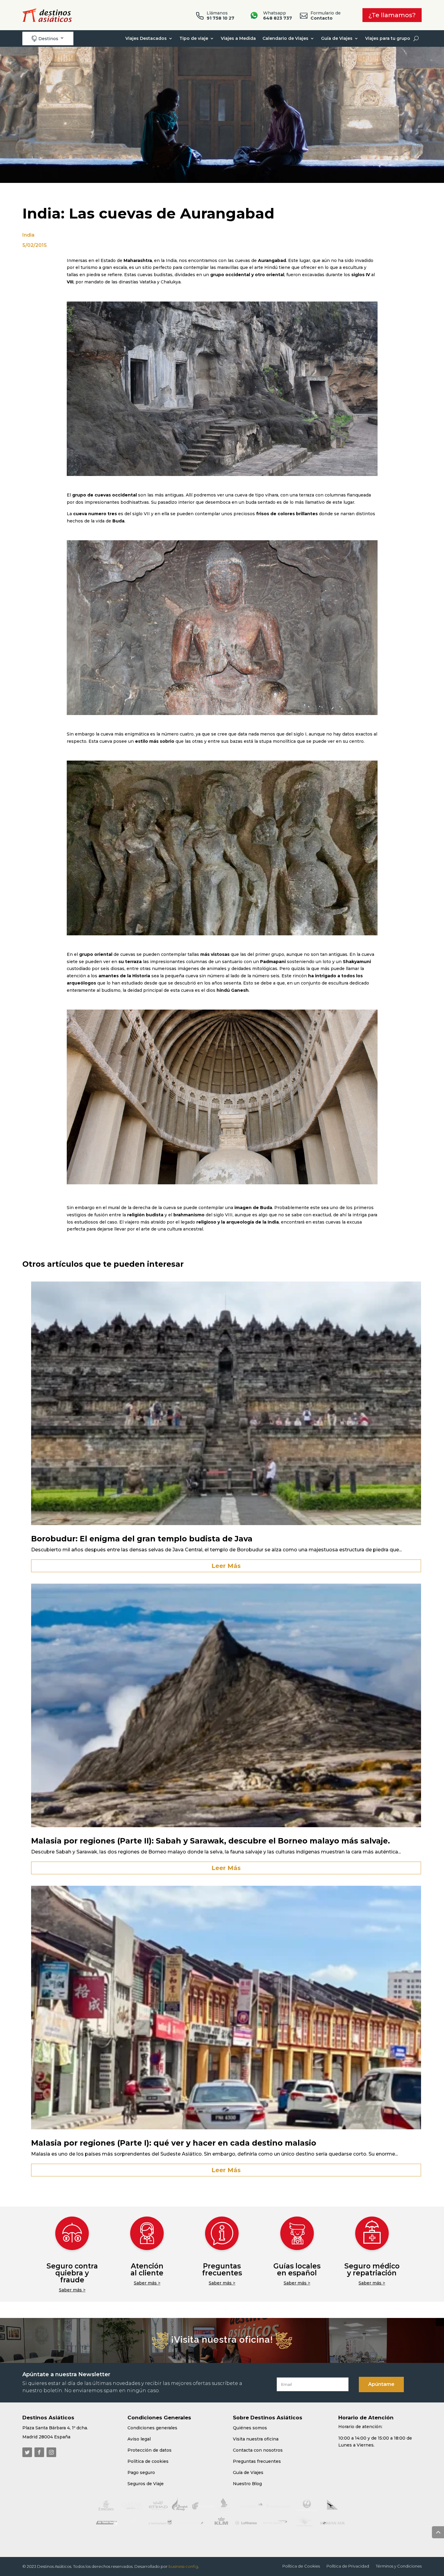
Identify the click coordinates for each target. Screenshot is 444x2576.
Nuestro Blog (247, 2484)
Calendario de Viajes (285, 38)
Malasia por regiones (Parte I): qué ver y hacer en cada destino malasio (174, 2143)
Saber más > (72, 2290)
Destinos (45, 38)
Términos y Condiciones (399, 2566)
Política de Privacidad (348, 2566)
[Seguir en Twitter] (27, 2452)
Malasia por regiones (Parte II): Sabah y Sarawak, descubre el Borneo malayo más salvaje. (211, 1841)
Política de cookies (148, 2461)
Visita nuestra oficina (256, 2439)
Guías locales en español (297, 2270)
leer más (226, 1566)
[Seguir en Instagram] (51, 2452)
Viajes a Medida (238, 38)
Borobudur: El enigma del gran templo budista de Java (142, 1539)
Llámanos (220, 16)
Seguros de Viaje (146, 2484)
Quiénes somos (250, 2428)
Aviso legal (139, 2439)
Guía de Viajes (337, 38)
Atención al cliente (147, 2270)
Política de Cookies (301, 2566)
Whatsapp (278, 16)
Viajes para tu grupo (388, 38)
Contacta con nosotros (258, 2450)
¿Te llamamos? (392, 15)
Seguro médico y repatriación (372, 2270)
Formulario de (326, 16)
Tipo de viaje (194, 38)
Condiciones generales (152, 2428)
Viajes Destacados (146, 38)
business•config (183, 2566)
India (28, 235)
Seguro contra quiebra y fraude (72, 2273)
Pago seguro (141, 2472)
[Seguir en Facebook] (39, 2452)
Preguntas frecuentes (222, 2270)
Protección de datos (150, 2450)
